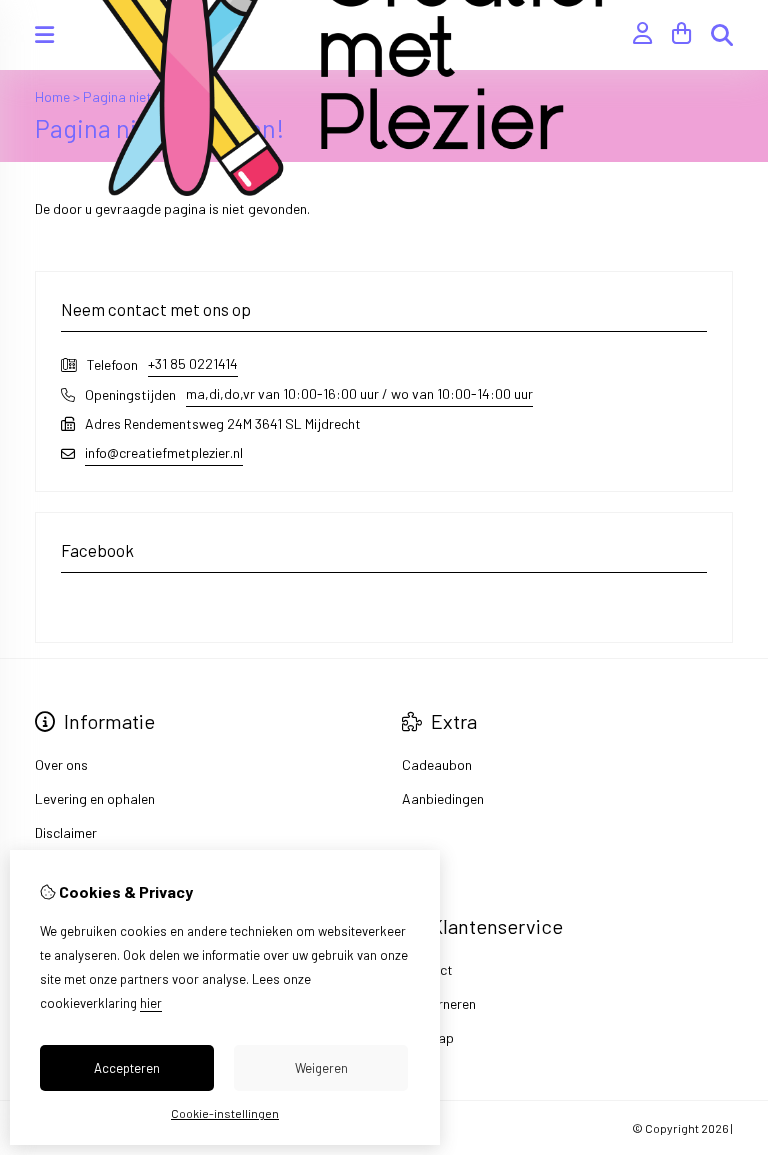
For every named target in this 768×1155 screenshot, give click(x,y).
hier (151, 1003)
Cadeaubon (437, 764)
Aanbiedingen (443, 798)
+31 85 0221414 (193, 363)
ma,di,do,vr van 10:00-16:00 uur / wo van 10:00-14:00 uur (359, 393)
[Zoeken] (722, 35)
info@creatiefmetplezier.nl (164, 452)
